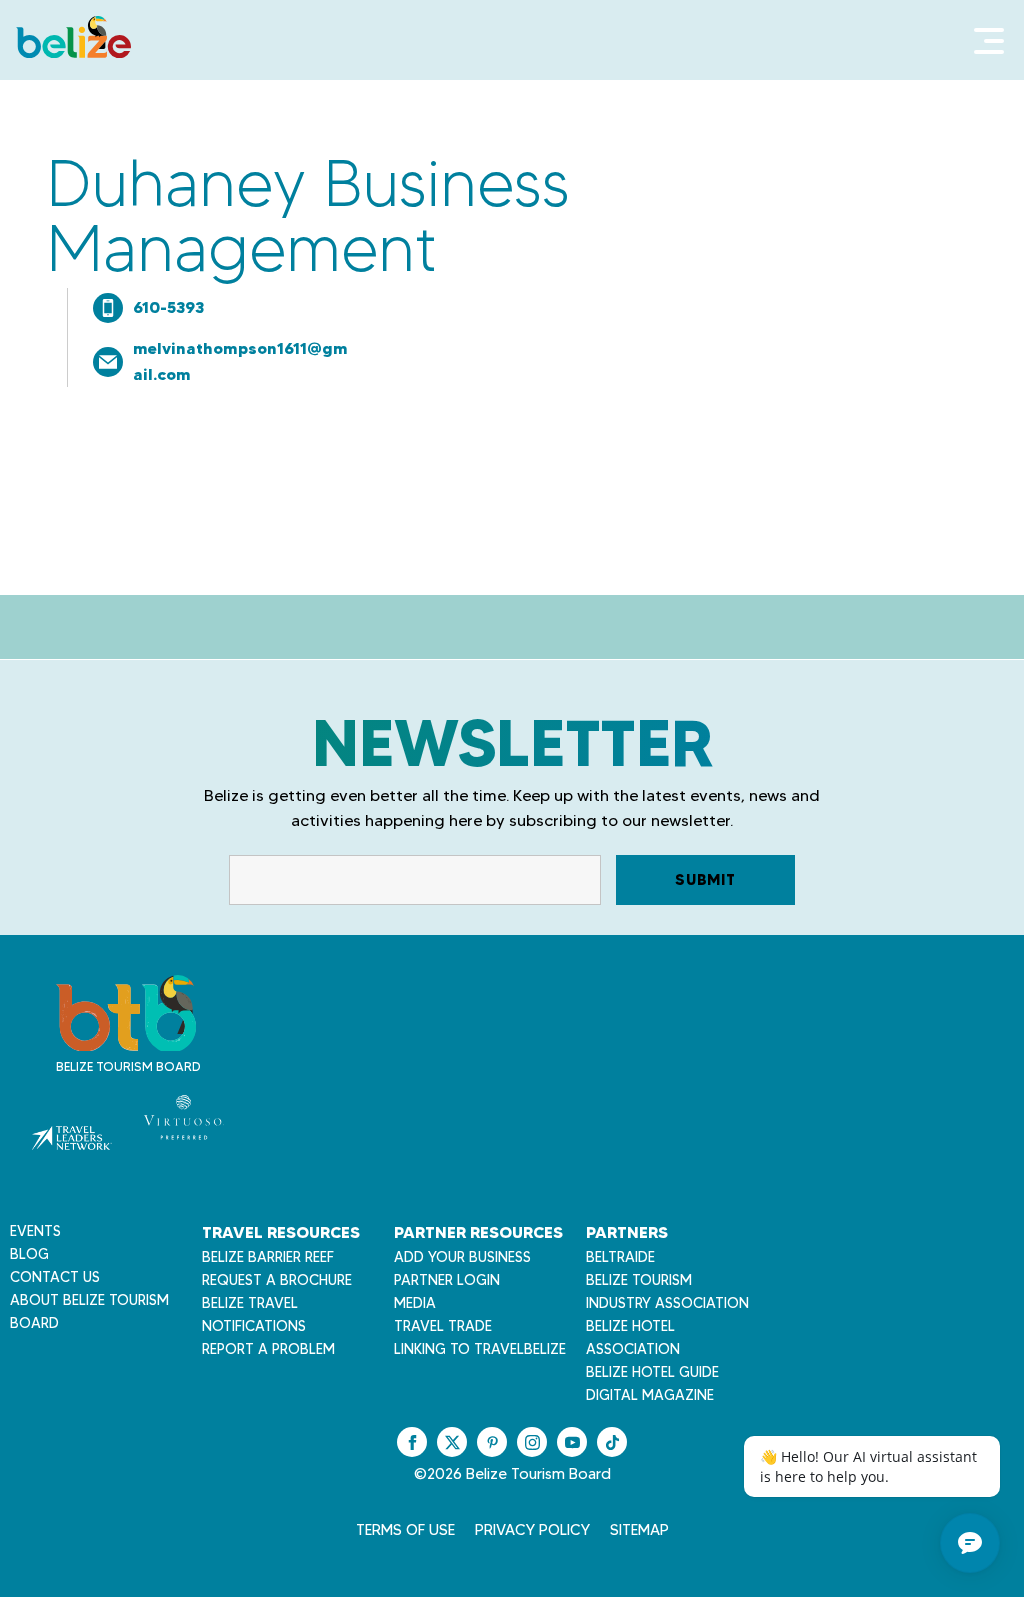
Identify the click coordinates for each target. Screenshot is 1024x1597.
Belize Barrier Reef (268, 1257)
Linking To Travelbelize (480, 1349)
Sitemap (639, 1530)
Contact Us (55, 1277)
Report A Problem (268, 1349)
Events (35, 1231)
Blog (29, 1254)
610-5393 (168, 307)
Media (415, 1303)
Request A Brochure (277, 1280)
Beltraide (620, 1257)
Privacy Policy (532, 1530)
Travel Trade (443, 1326)
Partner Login (447, 1280)
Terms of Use (405, 1530)
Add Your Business (462, 1257)
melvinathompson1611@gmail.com (240, 361)
